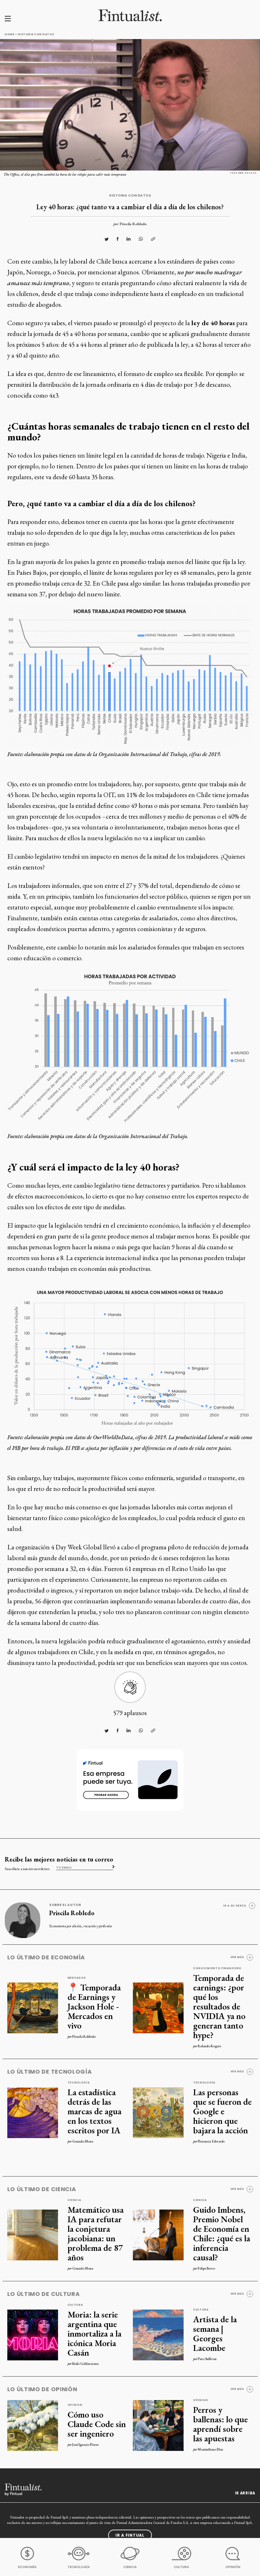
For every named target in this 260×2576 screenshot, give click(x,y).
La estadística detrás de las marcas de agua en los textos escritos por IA (94, 2111)
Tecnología (79, 2083)
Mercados (77, 1978)
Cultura (75, 2305)
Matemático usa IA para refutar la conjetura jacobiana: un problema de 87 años (96, 2233)
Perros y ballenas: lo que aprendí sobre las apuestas (221, 2424)
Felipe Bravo (206, 2268)
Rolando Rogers (209, 2046)
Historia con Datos (36, 34)
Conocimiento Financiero (217, 1968)
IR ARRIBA (245, 2493)
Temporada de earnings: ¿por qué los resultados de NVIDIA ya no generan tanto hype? (219, 2006)
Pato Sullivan (207, 2359)
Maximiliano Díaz (210, 2449)
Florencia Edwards (211, 2141)
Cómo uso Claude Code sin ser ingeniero (97, 2424)
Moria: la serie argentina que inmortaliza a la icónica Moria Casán (94, 2333)
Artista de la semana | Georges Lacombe (215, 2333)
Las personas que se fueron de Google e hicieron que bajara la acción (222, 2111)
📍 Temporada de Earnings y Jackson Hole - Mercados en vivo (94, 2006)
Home (10, 34)
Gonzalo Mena (83, 2141)
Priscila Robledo (133, 224)
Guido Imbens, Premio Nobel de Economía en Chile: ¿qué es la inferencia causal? (222, 2233)
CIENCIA (130, 2567)
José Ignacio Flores (85, 2445)
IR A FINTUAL (130, 2535)
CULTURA (181, 2567)
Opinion (75, 2405)
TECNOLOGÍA (79, 2567)
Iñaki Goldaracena (85, 2364)
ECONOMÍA (27, 2567)
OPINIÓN (233, 2567)
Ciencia (74, 2200)
